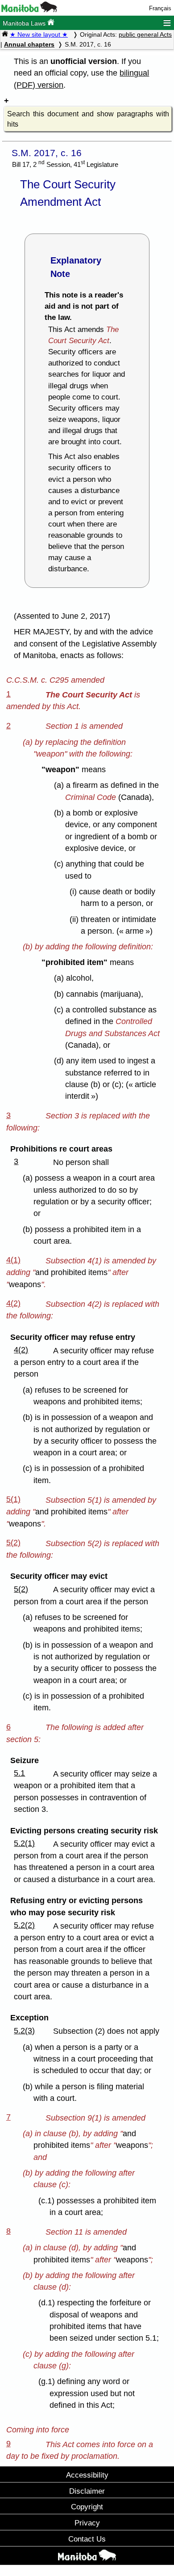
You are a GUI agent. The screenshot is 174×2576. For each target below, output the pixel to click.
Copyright (87, 2507)
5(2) (13, 1543)
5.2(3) (24, 2031)
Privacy (87, 2523)
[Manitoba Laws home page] (5, 34)
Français (160, 8)
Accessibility (87, 2475)
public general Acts (145, 34)
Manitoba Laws (25, 23)
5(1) (13, 1499)
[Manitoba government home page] (29, 10)
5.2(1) (24, 1843)
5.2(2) (24, 1925)
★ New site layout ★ (39, 34)
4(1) (13, 1260)
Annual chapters (29, 44)
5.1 (19, 1773)
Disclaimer (87, 2491)
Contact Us (87, 2539)
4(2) (13, 1303)
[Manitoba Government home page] (87, 2557)
